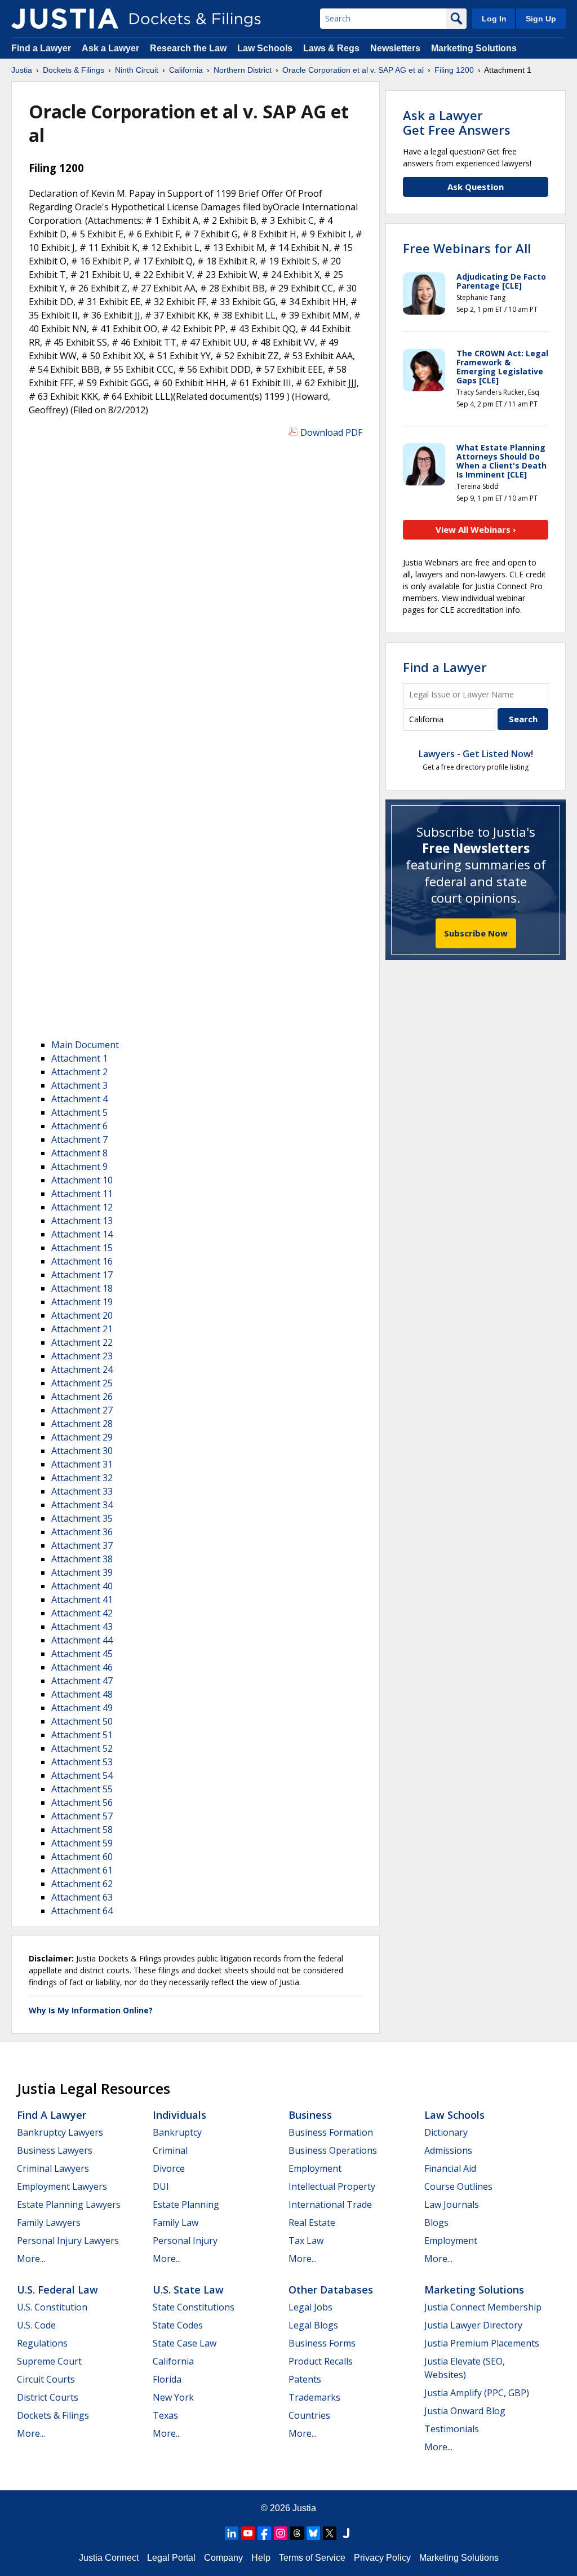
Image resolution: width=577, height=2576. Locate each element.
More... (31, 2259)
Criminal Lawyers (53, 2168)
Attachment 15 (82, 1248)
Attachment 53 (82, 1762)
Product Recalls (321, 2361)
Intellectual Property (332, 2186)
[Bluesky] (313, 2533)
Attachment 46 (82, 1667)
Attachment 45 (82, 1654)
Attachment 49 (82, 1708)
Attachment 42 (82, 1613)
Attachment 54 (82, 1775)
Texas (165, 2415)
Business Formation (331, 2132)
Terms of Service (312, 2558)
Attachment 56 (82, 1802)
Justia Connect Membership (483, 2307)
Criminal (170, 2150)
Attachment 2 (79, 1072)
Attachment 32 (82, 1478)
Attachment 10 (82, 1180)
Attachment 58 (82, 1830)
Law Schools (265, 48)
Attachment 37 (82, 1545)
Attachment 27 (82, 1410)
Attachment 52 (82, 1748)
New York (173, 2397)
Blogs (436, 2222)
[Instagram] (281, 2533)
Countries (309, 2415)
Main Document (85, 1045)
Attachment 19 (82, 1302)
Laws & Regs (331, 48)
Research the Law (188, 48)
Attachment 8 (79, 1153)
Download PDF (331, 432)
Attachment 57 (82, 1816)
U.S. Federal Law (57, 2290)
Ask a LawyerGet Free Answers (457, 122)
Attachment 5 (79, 1112)
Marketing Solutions (474, 48)
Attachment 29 (82, 1437)
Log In (494, 19)
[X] (330, 2533)
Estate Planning (186, 2204)
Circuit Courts (46, 2379)
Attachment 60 (82, 1857)
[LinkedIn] (232, 2533)
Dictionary (446, 2132)
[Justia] (65, 19)
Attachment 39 (82, 1572)
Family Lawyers (49, 2222)
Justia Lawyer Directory (473, 2325)
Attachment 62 (82, 1884)
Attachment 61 (82, 1870)
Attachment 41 (82, 1599)
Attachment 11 (82, 1194)
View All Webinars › (476, 529)
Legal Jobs (310, 2307)
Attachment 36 (82, 1532)
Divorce (169, 2168)
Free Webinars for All (467, 248)
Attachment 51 (82, 1735)
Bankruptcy (177, 2132)
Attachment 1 (79, 1058)
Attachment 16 (82, 1261)
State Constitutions (194, 2307)
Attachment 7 (79, 1139)
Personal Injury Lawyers (68, 2241)
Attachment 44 (82, 1640)
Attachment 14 (82, 1234)
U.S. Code (36, 2325)
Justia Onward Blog (465, 2411)
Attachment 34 (82, 1505)
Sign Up (541, 19)
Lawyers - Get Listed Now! (476, 754)
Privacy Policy (382, 2558)
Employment (315, 2168)
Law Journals (452, 2204)
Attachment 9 (79, 1167)
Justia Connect (109, 2558)
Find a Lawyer (41, 48)
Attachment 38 (82, 1559)
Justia (304, 2508)
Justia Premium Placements (482, 2343)
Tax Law (306, 2241)
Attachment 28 (82, 1424)
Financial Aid (450, 2168)
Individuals (179, 2115)
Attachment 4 (79, 1099)
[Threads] (297, 2533)
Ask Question (476, 187)
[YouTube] (248, 2533)
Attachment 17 (82, 1275)
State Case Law (185, 2343)
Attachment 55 (82, 1789)
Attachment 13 (82, 1221)
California (173, 2361)
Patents (305, 2379)
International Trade (330, 2204)
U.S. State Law (188, 2290)
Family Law (176, 2222)
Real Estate (312, 2222)
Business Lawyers (55, 2150)
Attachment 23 (82, 1356)
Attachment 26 (82, 1397)
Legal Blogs (313, 2325)
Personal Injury (185, 2241)
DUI (161, 2186)
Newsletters (395, 48)
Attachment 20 (82, 1315)
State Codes (178, 2325)
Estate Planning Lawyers (69, 2204)
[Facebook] (264, 2533)
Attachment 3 (79, 1085)
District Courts (48, 2397)
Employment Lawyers (62, 2186)
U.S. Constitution (52, 2307)
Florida (167, 2379)
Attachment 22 (82, 1342)
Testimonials (452, 2429)
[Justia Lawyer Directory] (346, 2533)
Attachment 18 (82, 1288)
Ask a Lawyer (112, 48)
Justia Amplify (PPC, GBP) (477, 2393)
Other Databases (331, 2290)
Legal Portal (171, 2558)
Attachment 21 (82, 1329)
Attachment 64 (82, 1911)
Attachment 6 (79, 1126)
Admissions (448, 2150)
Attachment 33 (82, 1491)
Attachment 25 (82, 1383)
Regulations (42, 2343)
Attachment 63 (82, 1897)
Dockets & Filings (53, 2415)
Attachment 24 (82, 1369)
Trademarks (314, 2397)
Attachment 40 (82, 1586)
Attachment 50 (82, 1721)
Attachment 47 (82, 1681)
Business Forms (322, 2343)
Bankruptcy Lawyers (60, 2132)
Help (261, 2558)
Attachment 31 (82, 1464)
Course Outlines (458, 2186)
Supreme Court (49, 2361)
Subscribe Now (476, 933)
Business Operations (333, 2150)
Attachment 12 (82, 1207)
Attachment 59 (82, 1843)
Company (223, 2558)
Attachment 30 (82, 1451)
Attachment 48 (82, 1694)
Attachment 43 (82, 1627)
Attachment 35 (82, 1518)
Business (310, 2115)
